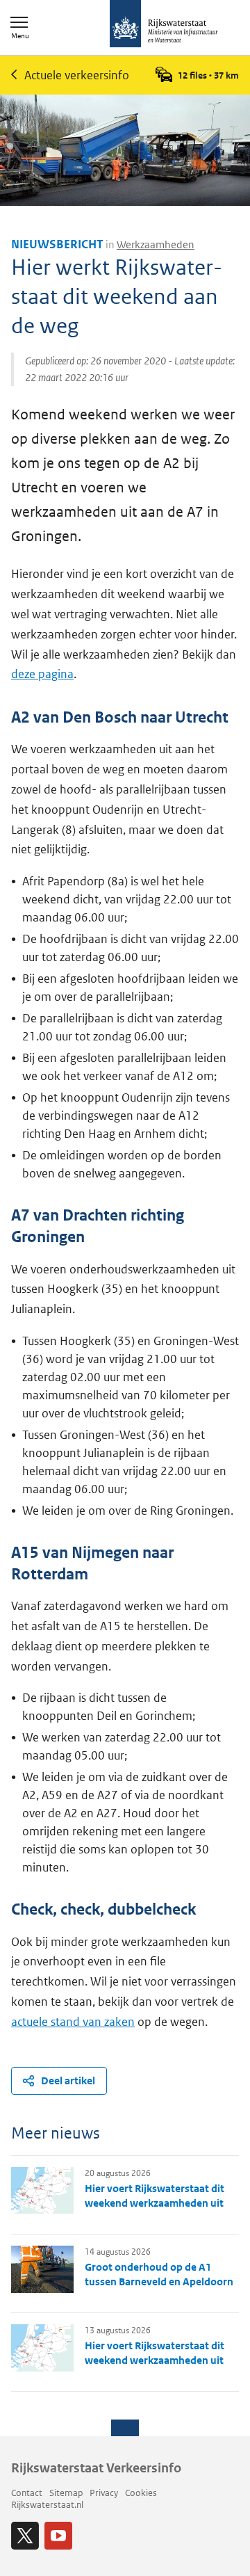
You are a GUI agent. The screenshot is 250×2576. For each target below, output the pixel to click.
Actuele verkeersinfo (77, 75)
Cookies (141, 2493)
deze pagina (42, 674)
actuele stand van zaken (73, 2022)
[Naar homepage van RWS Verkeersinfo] (164, 25)
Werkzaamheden (156, 244)
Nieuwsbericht (57, 244)
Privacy (104, 2493)
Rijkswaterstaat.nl (47, 2505)
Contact (27, 2493)
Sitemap (66, 2493)
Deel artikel (68, 2080)
